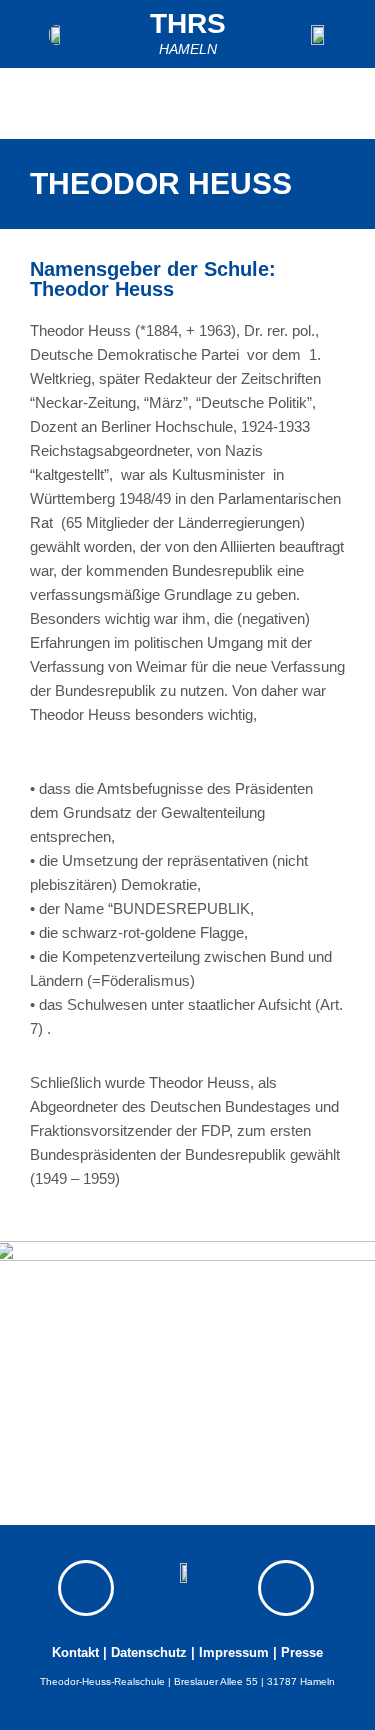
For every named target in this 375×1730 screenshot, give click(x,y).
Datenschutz (149, 1652)
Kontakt (75, 1652)
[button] (343, 103)
